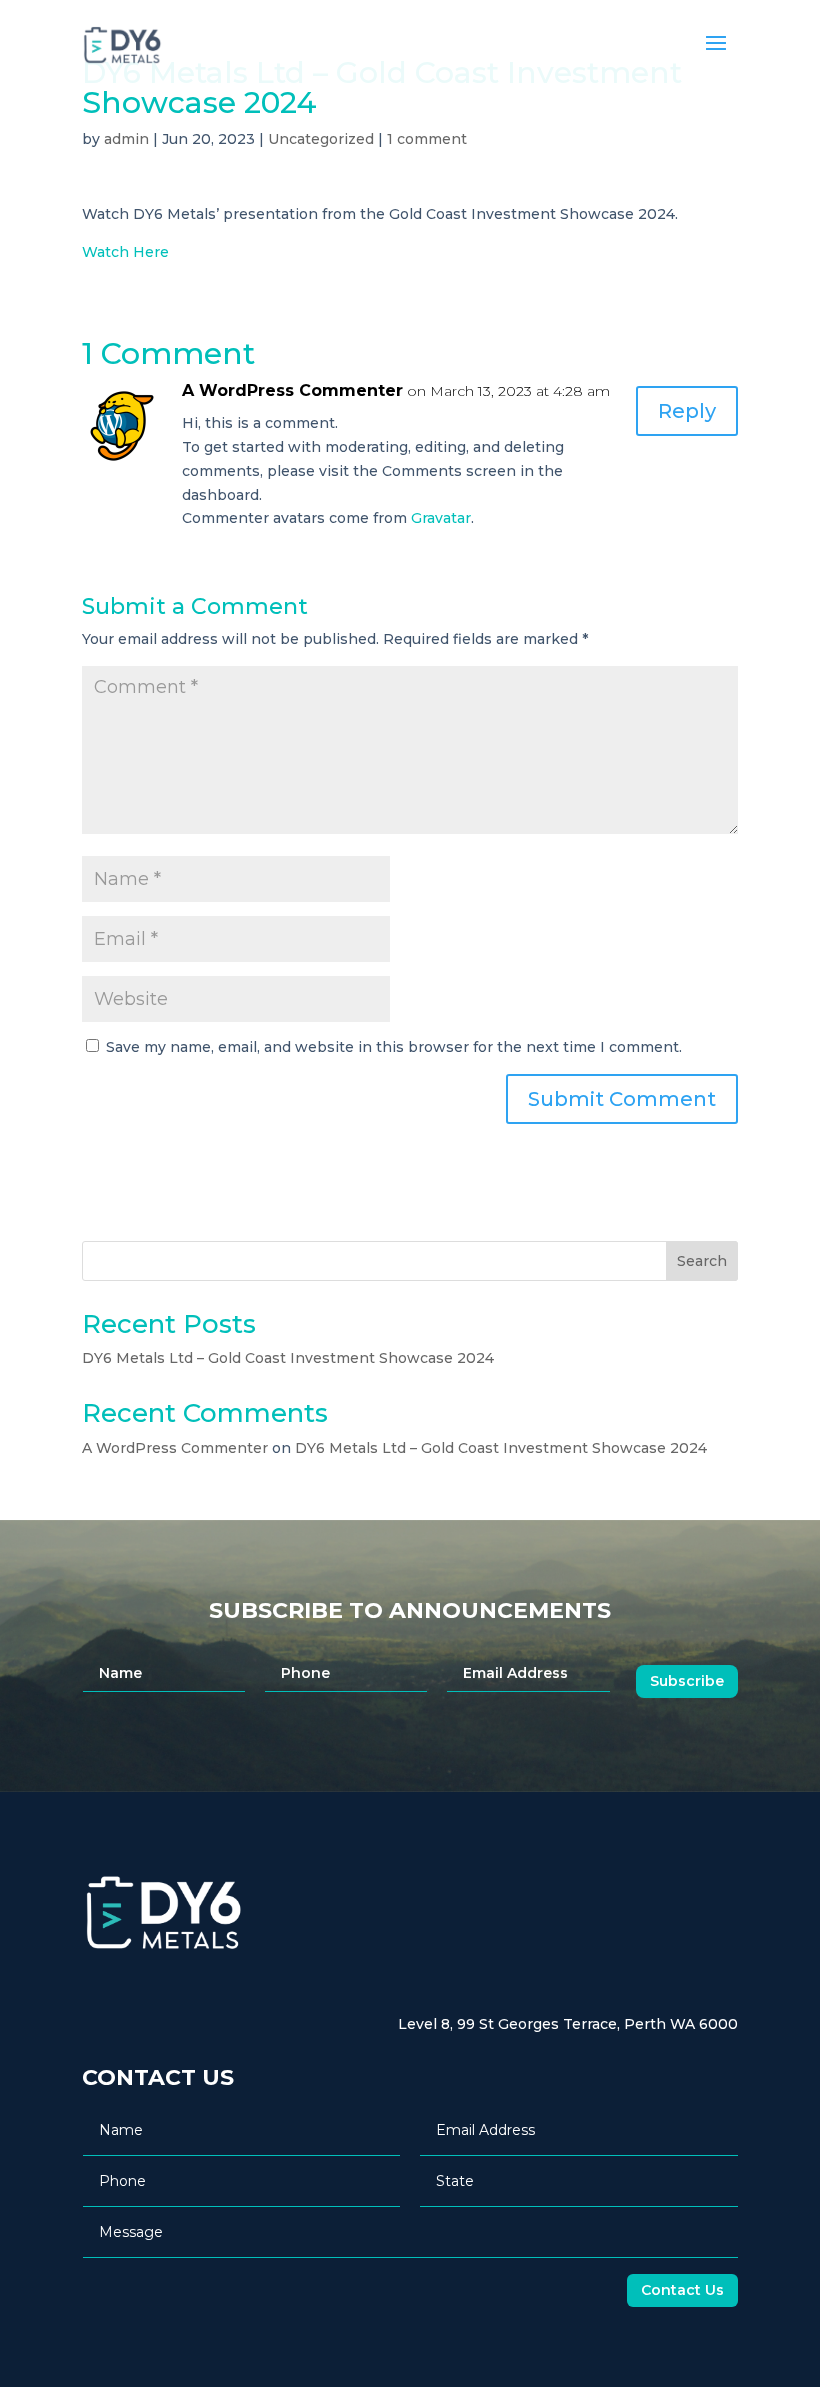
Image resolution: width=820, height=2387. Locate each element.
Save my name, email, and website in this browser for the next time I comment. (394, 1047)
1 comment (427, 139)
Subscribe (687, 1681)
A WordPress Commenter (292, 390)
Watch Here (125, 252)
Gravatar (441, 518)
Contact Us (682, 2290)
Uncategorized (321, 139)
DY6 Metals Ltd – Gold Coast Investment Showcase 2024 (288, 1358)
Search (702, 1261)
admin (126, 139)
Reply (687, 411)
